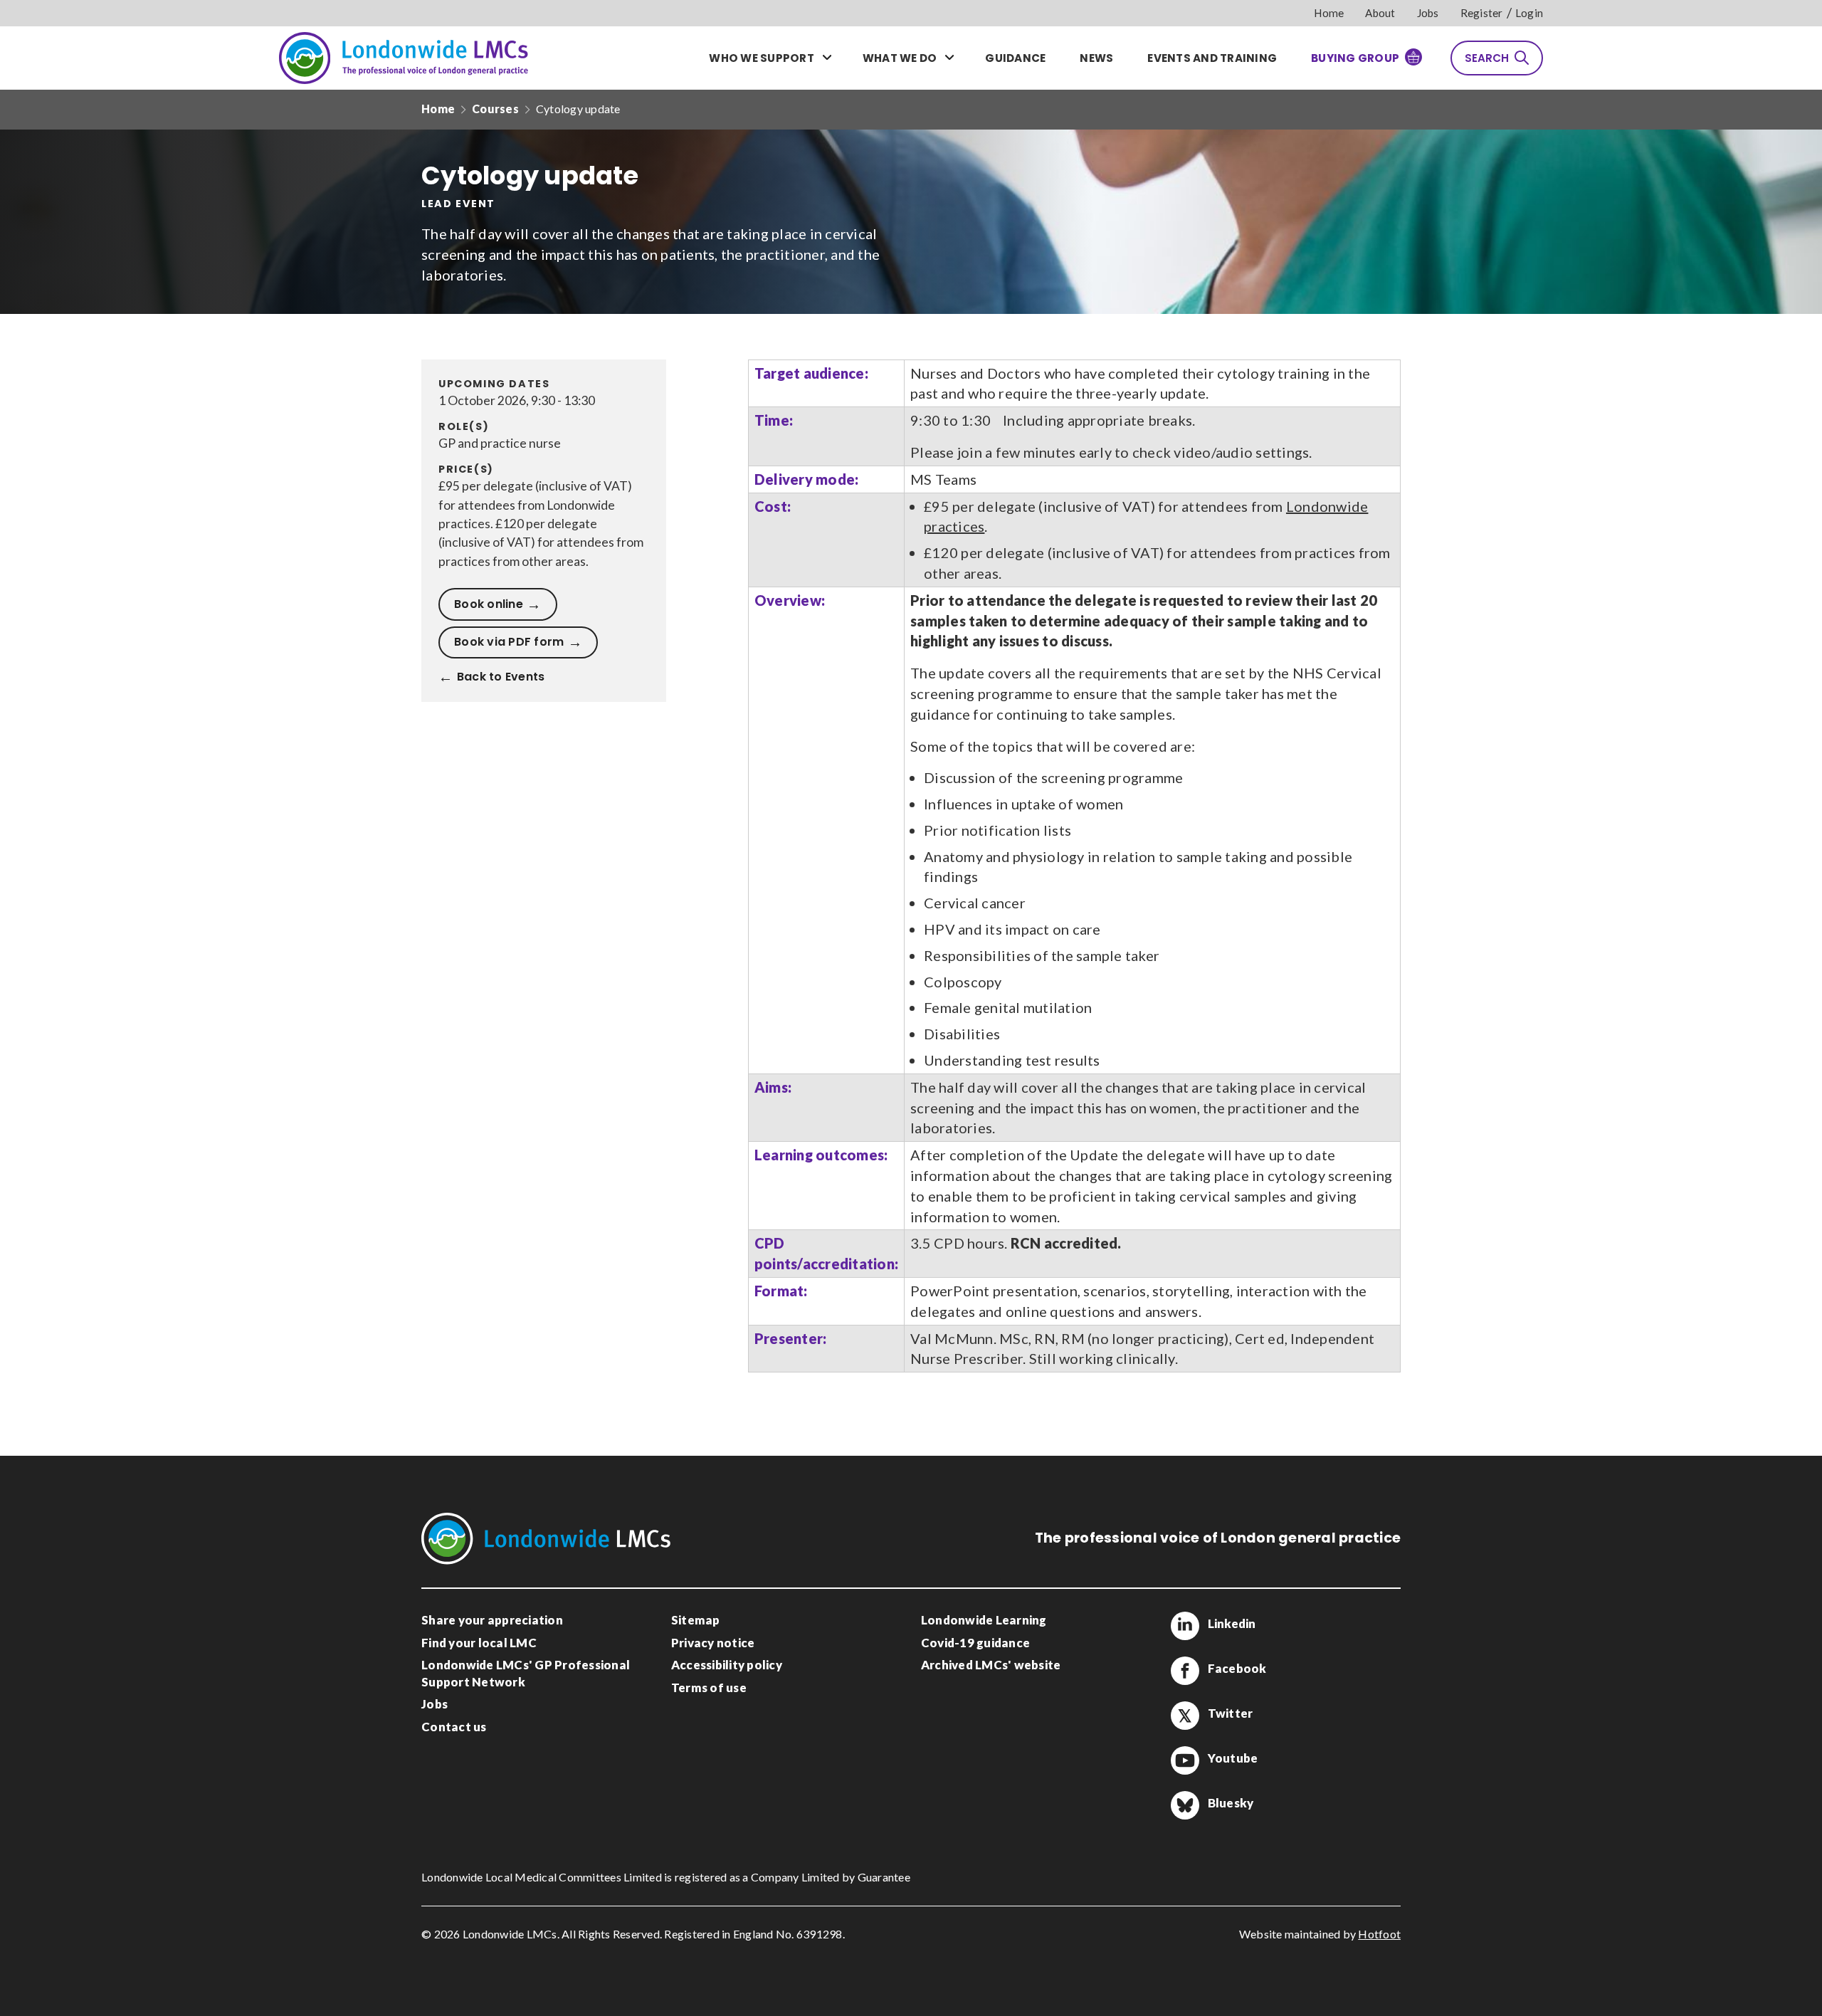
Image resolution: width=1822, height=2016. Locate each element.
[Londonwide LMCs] (404, 58)
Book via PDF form (509, 642)
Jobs (1428, 13)
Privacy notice (713, 1643)
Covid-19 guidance (975, 1643)
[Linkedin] (1185, 1626)
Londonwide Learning (984, 1620)
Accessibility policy (727, 1665)
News (1096, 58)
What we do (900, 58)
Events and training (1212, 58)
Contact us (454, 1727)
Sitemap (696, 1620)
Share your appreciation (492, 1620)
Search (1487, 58)
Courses (495, 109)
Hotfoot (1379, 1934)
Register (1482, 13)
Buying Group (1355, 58)
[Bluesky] (1185, 1805)
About (1380, 13)
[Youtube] (1185, 1760)
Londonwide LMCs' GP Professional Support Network (526, 1673)
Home (1329, 13)
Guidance (1015, 58)
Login (1529, 13)
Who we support (762, 58)
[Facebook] (1185, 1671)
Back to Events (501, 677)
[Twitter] (1185, 1716)
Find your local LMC (479, 1643)
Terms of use (709, 1687)
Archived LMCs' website (991, 1665)
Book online (489, 604)
